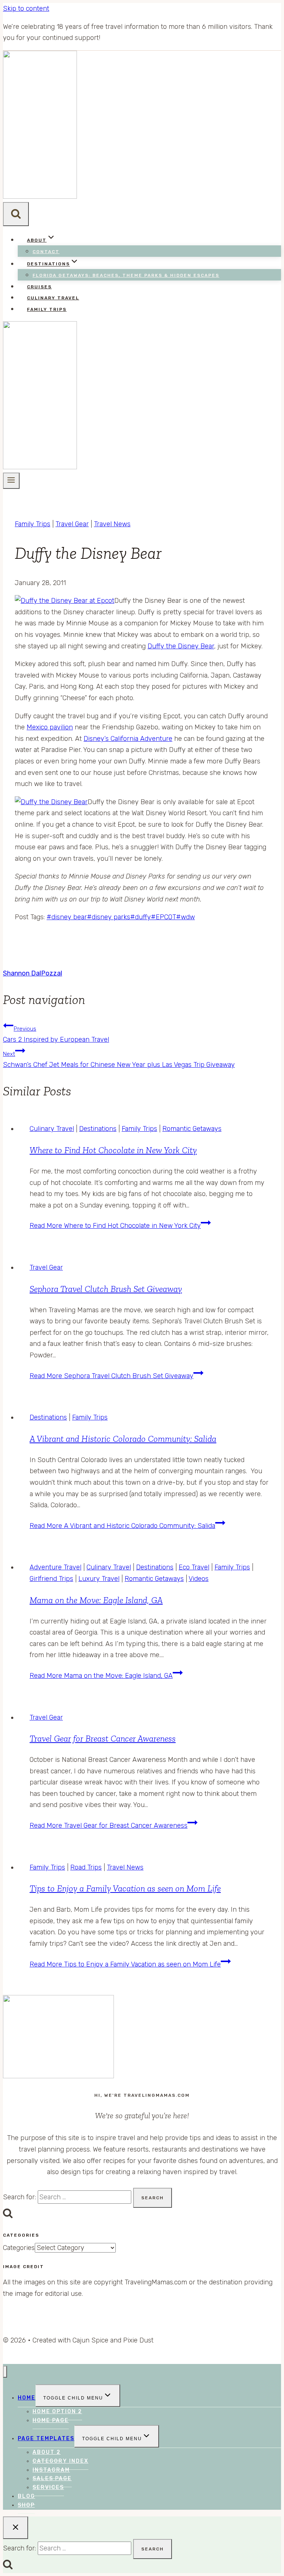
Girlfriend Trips (51, 1579)
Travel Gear (72, 524)
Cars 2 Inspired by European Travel (56, 1035)
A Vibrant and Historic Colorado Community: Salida (123, 1439)
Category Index (60, 2461)
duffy (141, 917)
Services (48, 2487)
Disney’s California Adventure (128, 739)
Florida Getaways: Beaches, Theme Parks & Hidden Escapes (126, 275)
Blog (26, 2496)
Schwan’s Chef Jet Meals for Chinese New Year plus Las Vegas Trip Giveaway (119, 1060)
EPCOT (163, 917)
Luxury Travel (99, 1579)
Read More (115, 1226)
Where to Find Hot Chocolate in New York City (113, 1150)
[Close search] (16, 2528)
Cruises (39, 287)
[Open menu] (11, 481)
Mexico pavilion (50, 727)
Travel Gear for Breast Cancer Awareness (103, 1738)
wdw (185, 917)
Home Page (51, 2420)
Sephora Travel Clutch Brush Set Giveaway (106, 1289)
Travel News (112, 524)
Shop (26, 2505)
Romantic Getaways (192, 1129)
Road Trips (86, 1867)
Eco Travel (194, 1567)
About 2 (47, 2452)
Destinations (98, 1129)
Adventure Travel (55, 1567)
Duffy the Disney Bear (181, 646)
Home (27, 2398)
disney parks (109, 917)
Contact (46, 252)
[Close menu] (5, 2372)
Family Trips (47, 309)
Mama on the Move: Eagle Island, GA (96, 1600)
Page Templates (46, 2439)
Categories (19, 2248)
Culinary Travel (53, 298)
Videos (199, 1579)
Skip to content (26, 9)
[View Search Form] (16, 214)
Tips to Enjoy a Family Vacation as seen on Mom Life (125, 1888)
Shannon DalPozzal (33, 973)
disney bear (67, 917)
